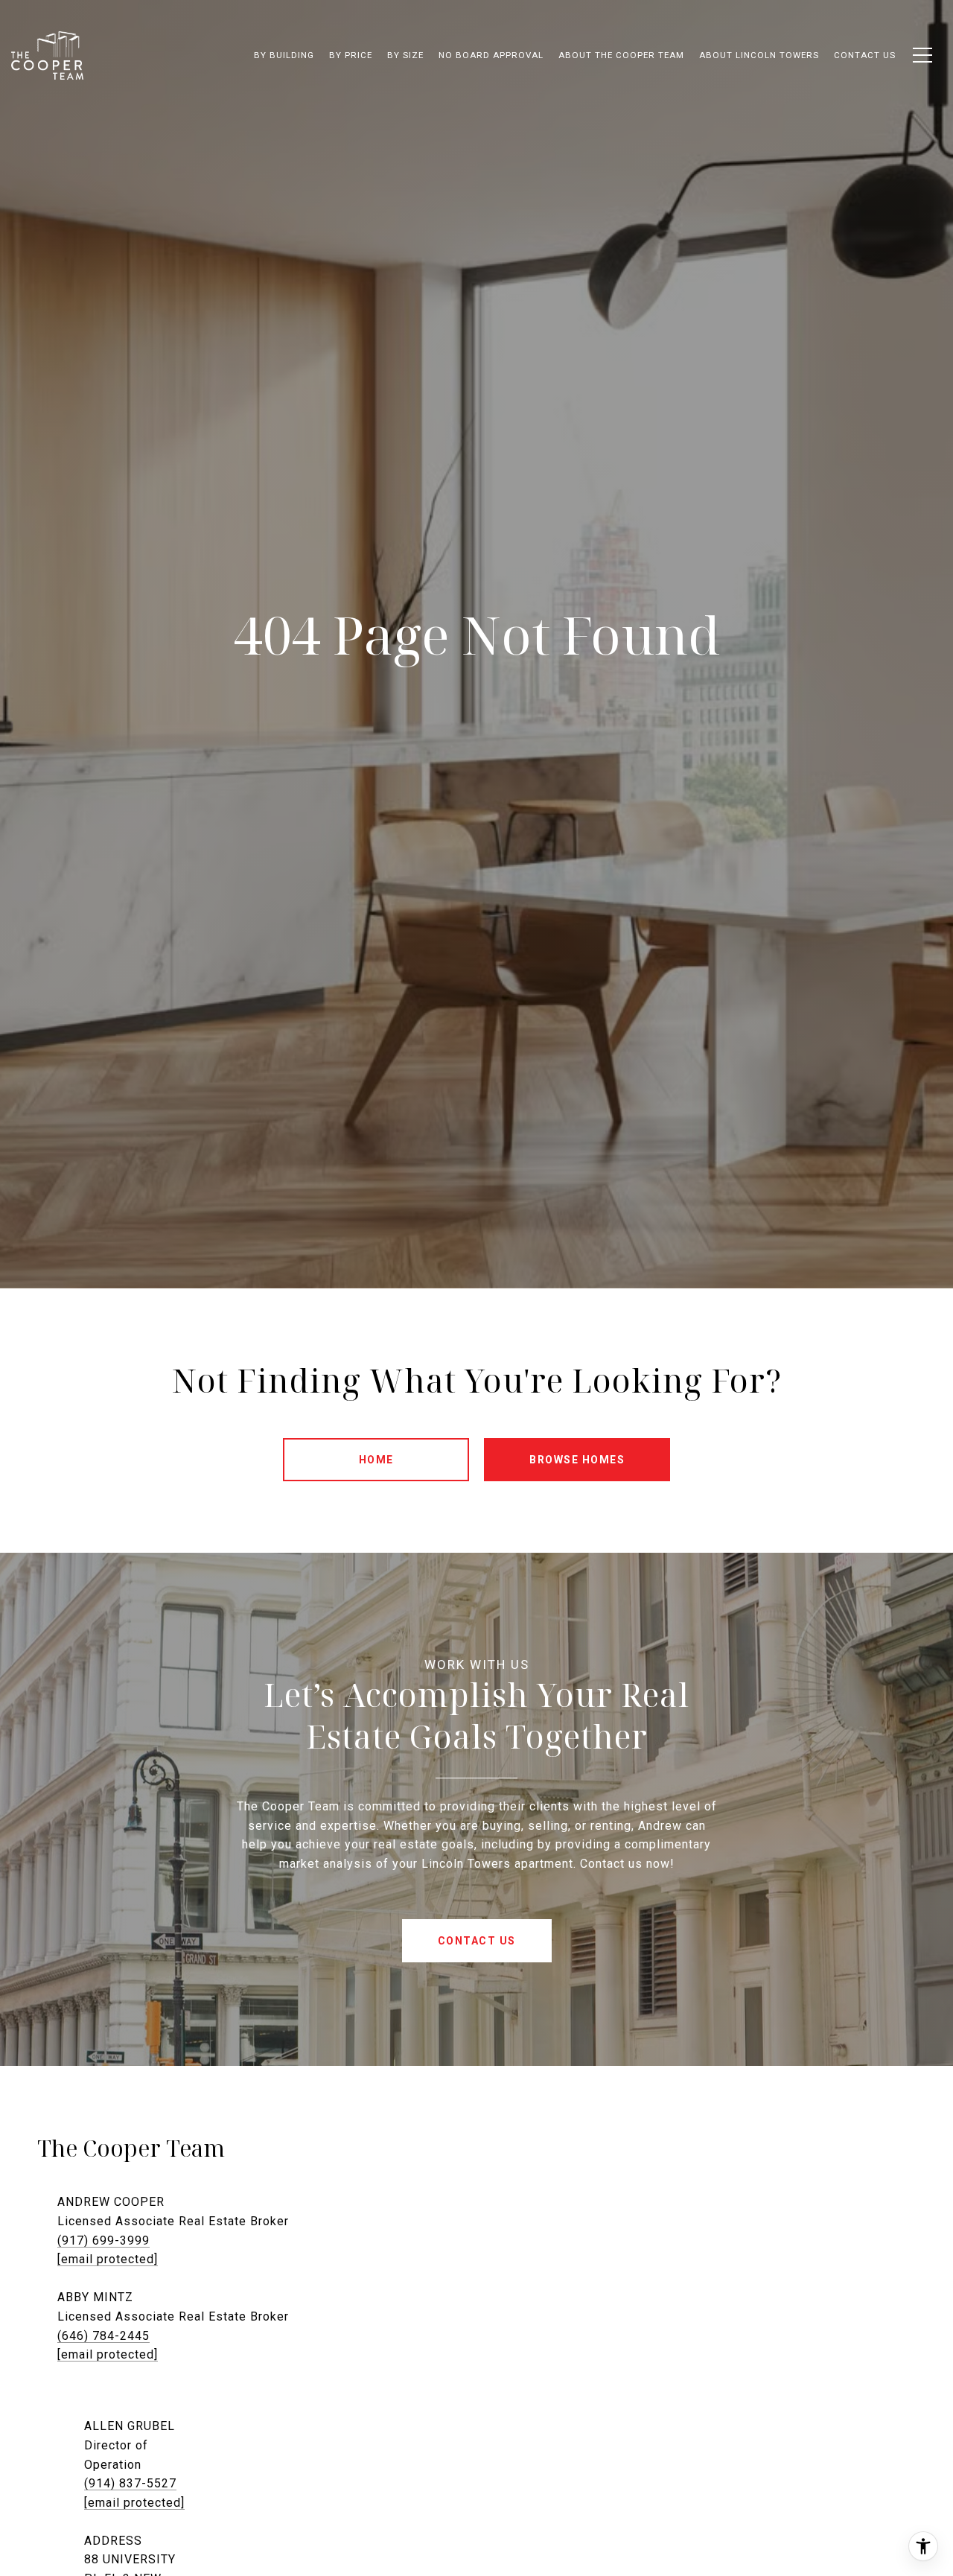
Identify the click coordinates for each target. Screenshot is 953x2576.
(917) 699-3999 (103, 2241)
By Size (405, 55)
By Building (284, 55)
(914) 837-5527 (130, 2483)
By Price (351, 55)
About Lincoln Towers (759, 55)
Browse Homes (577, 1460)
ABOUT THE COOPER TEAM (621, 55)
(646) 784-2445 (103, 2336)
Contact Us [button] (477, 1941)
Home (376, 1460)
